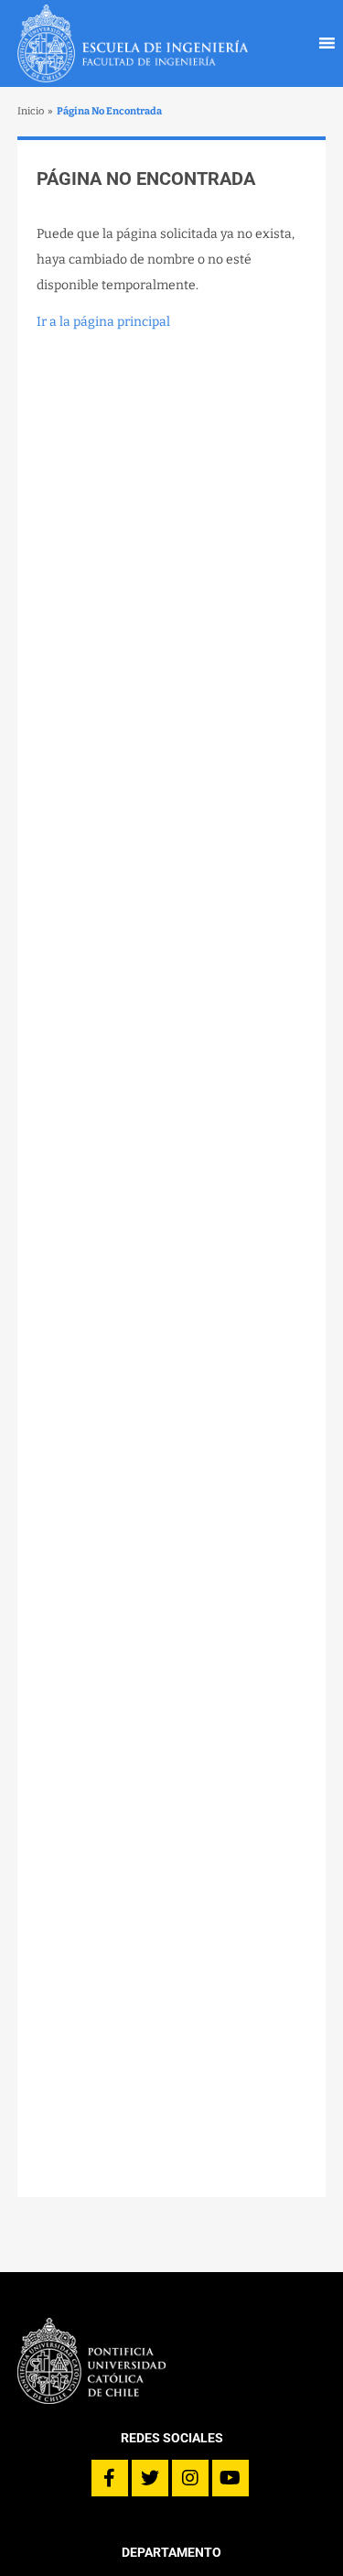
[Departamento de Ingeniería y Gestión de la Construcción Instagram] (190, 2478)
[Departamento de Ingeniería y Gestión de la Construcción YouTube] (230, 2478)
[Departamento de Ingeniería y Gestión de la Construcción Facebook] (110, 2478)
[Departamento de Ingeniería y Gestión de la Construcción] (133, 43)
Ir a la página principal (103, 322)
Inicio (31, 111)
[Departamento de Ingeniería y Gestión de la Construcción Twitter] (150, 2478)
